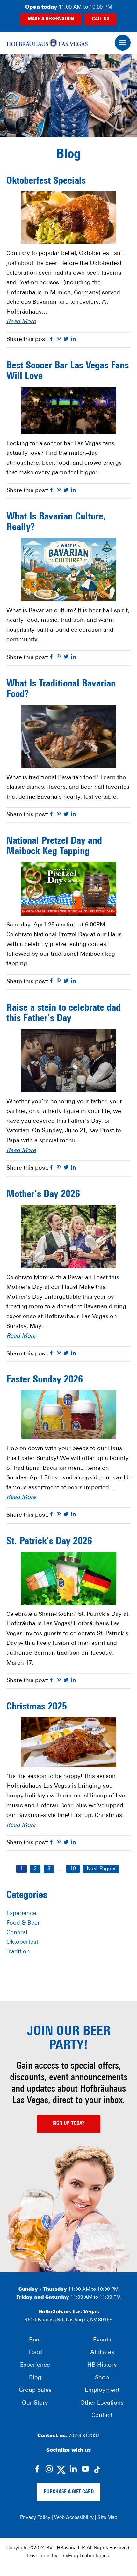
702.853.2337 (84, 2436)
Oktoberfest (22, 1942)
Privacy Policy (35, 2518)
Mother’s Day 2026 (43, 1195)
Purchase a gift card (69, 2492)
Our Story (35, 2403)
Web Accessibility (74, 2518)
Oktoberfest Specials (46, 181)
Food (35, 2353)
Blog (35, 2378)
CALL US (101, 19)
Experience (21, 1914)
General (17, 1933)
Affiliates (102, 2353)
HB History (102, 2365)
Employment (102, 2391)
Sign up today (68, 2123)
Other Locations (102, 2403)
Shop (102, 2378)
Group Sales (35, 2391)
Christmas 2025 (37, 1707)
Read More (21, 322)
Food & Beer (23, 1923)
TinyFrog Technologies (84, 2556)
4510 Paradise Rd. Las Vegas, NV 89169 (69, 2320)
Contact (102, 2416)
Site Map (107, 2518)
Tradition (18, 1952)
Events (102, 2340)
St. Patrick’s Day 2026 (49, 1542)
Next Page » (101, 1869)
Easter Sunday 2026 (45, 1380)
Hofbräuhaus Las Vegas (47, 43)
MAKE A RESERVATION (51, 19)
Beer (35, 2340)
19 (75, 1869)
